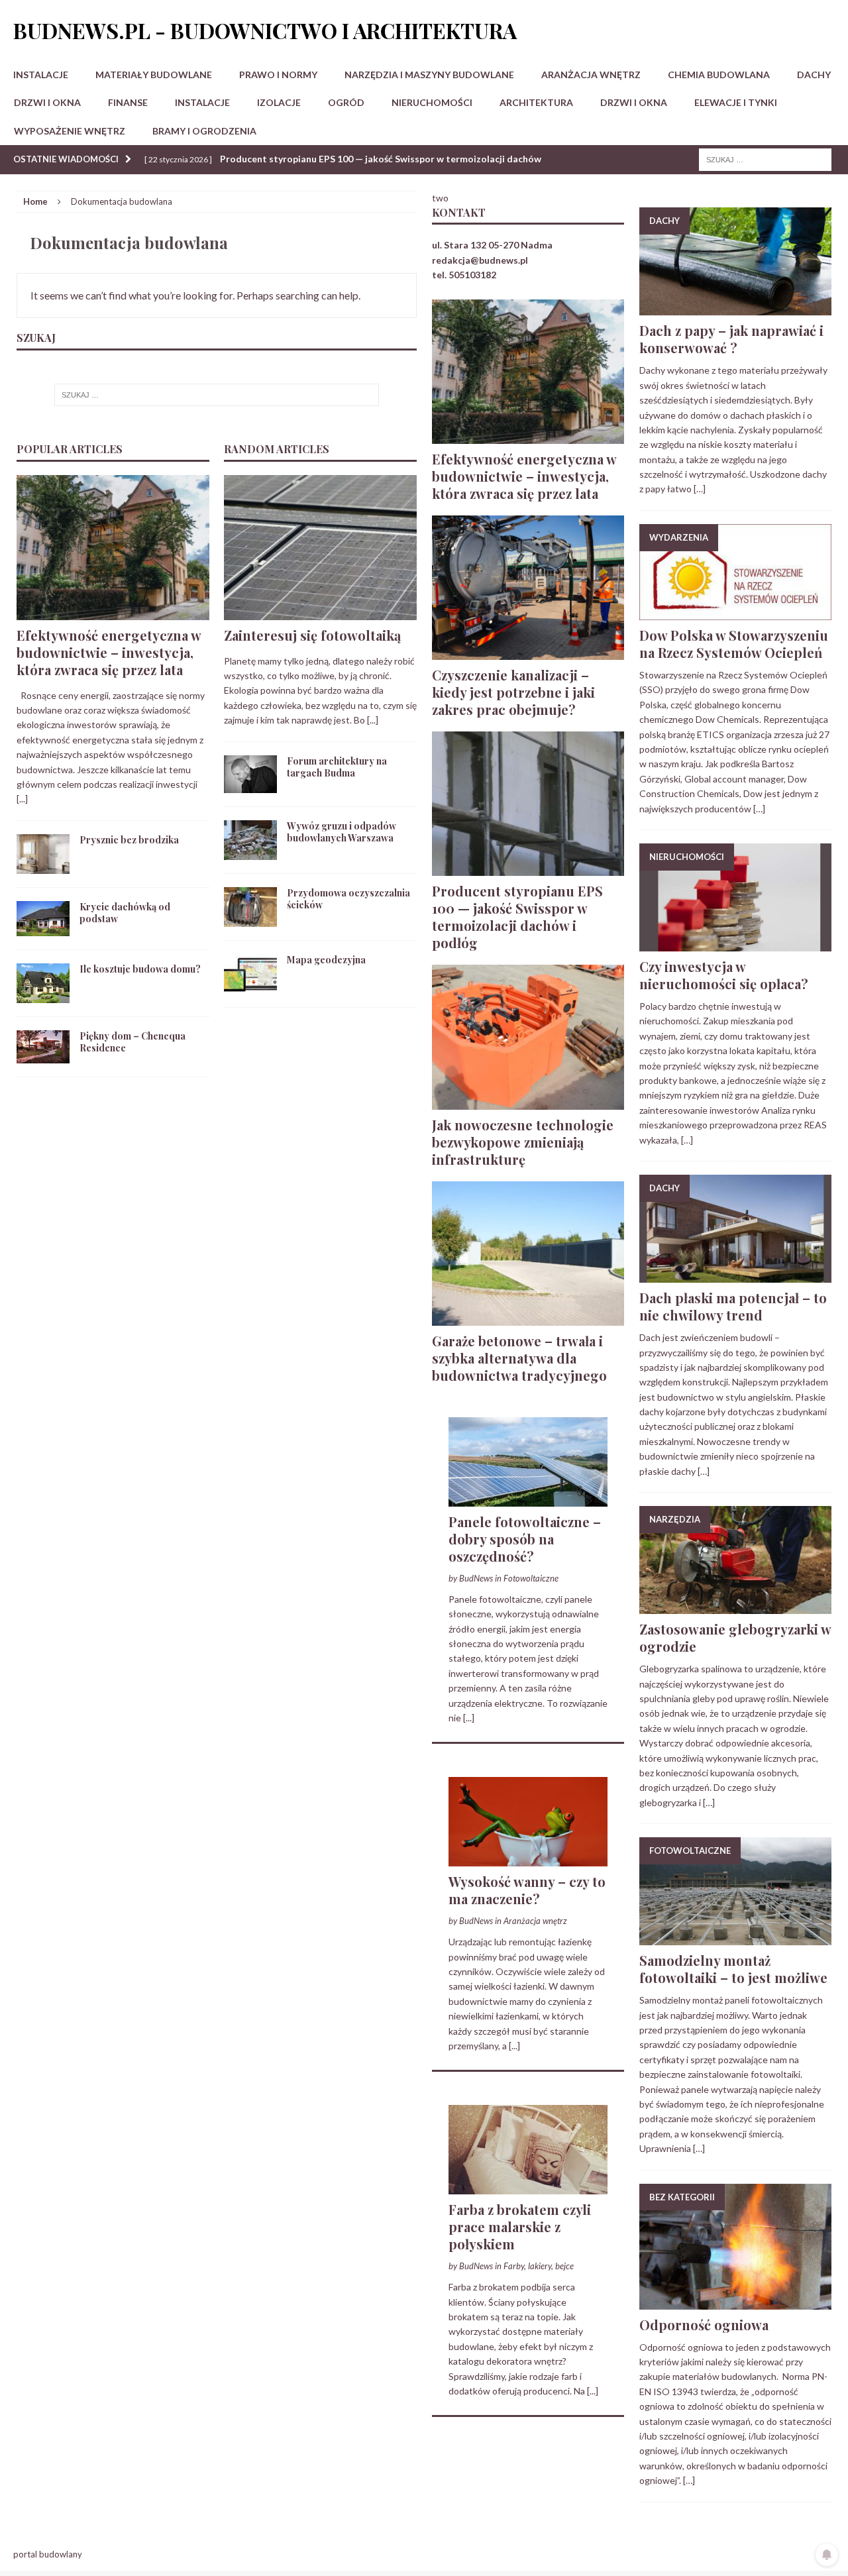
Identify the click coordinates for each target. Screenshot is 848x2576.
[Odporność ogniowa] (735, 2301)
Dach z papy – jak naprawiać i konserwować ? (731, 339)
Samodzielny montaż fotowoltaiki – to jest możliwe (733, 1969)
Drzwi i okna (47, 102)
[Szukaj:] (765, 159)
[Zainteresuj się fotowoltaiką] (320, 612)
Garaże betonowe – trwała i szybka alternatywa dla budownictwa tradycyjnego (519, 1358)
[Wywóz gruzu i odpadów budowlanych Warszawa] (250, 852)
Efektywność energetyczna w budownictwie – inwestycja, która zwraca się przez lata (109, 652)
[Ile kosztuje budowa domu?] (43, 995)
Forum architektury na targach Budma (337, 767)
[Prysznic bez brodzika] (43, 866)
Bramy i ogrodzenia (204, 131)
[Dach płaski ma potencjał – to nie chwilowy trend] (735, 1275)
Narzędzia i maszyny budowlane (429, 75)
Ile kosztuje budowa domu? (140, 969)
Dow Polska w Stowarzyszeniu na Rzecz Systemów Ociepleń (734, 644)
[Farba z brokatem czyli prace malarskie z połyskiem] (528, 2187)
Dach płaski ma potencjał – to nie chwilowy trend (733, 1306)
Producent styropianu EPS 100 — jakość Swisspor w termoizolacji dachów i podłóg (517, 917)
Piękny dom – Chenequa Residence (132, 1042)
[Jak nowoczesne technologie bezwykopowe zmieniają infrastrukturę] (528, 1101)
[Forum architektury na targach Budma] (250, 785)
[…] (700, 489)
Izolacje (279, 102)
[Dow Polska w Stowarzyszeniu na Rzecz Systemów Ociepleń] (735, 613)
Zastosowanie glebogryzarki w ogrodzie (735, 1637)
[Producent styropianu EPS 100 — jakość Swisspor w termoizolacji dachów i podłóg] (528, 868)
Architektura (536, 102)
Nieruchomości (432, 102)
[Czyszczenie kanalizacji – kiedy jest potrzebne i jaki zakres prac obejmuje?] (528, 652)
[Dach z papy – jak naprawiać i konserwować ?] (735, 308)
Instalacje (41, 75)
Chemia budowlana (719, 75)
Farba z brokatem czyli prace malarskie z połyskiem (520, 2227)
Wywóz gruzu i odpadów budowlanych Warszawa (342, 832)
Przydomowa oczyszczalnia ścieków (348, 899)
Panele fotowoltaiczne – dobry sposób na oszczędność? (525, 1539)
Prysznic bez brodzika (129, 840)
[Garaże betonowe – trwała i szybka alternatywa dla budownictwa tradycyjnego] (528, 1317)
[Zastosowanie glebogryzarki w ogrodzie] (735, 1606)
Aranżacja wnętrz (591, 75)
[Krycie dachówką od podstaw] (43, 928)
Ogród (346, 102)
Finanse (128, 102)
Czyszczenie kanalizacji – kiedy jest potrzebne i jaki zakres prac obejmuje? (513, 692)
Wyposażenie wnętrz (70, 131)
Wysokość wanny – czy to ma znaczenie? (527, 1890)
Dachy (814, 75)
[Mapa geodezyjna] (250, 986)
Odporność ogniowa (704, 2325)
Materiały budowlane (154, 75)
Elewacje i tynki (736, 102)
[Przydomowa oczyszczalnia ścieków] (250, 919)
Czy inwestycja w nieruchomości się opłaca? (724, 975)
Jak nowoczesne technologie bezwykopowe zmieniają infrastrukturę (523, 1142)
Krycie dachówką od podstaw (125, 913)
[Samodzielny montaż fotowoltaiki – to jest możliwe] (735, 1938)
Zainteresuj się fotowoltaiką (312, 635)
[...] (22, 799)
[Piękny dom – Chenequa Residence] (43, 1055)
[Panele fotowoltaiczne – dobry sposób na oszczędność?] (528, 1499)
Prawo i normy (278, 75)
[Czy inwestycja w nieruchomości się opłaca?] (735, 944)
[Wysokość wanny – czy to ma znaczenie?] (528, 1859)
